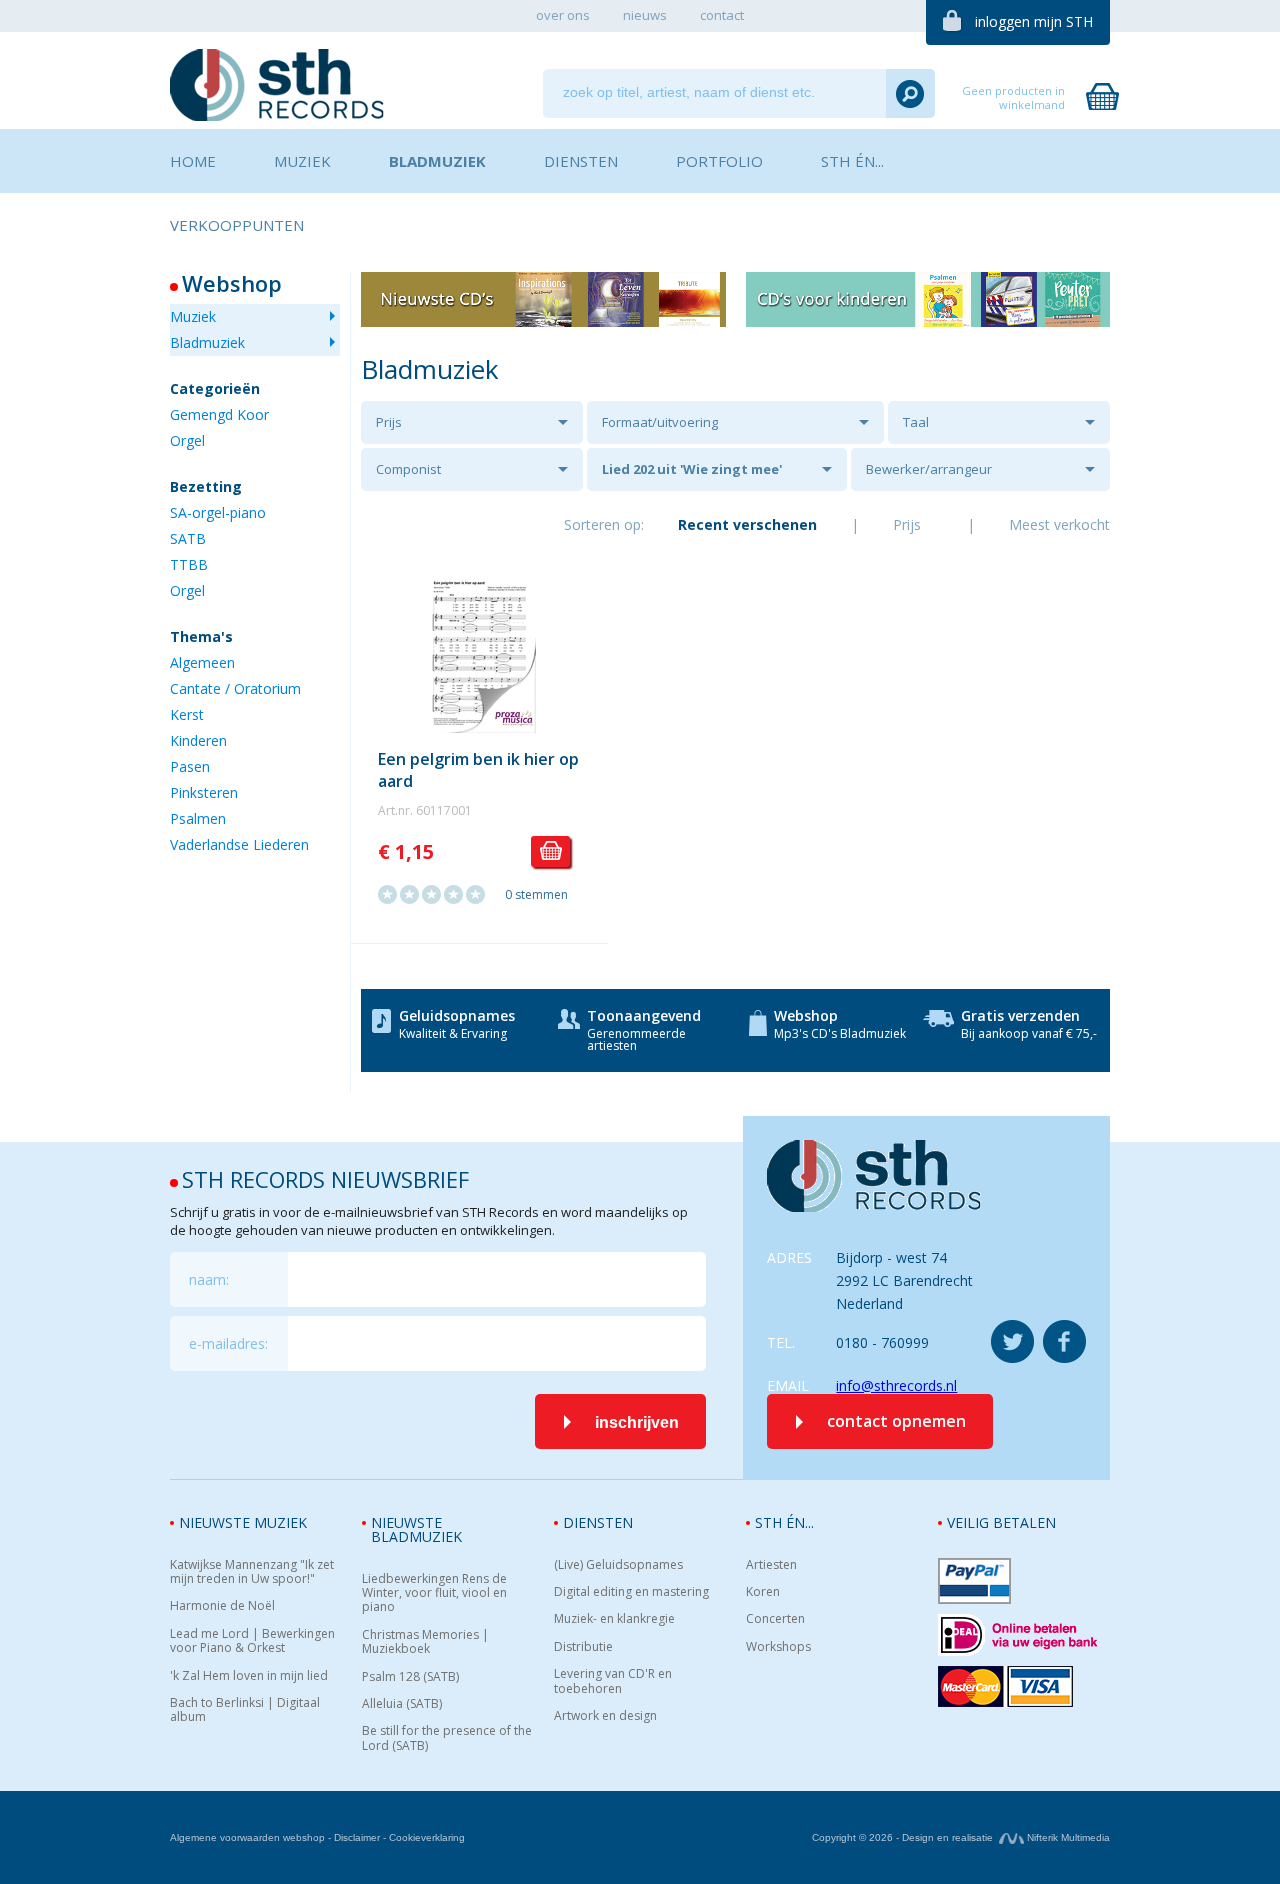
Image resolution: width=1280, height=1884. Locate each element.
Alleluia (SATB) (402, 1704)
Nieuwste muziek (243, 1522)
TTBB (189, 564)
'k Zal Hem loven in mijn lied (249, 1676)
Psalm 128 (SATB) (410, 1677)
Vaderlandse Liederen (239, 844)
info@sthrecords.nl (896, 1385)
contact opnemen (896, 1421)
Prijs (389, 422)
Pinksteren (204, 792)
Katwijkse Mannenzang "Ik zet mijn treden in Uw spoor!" (252, 1572)
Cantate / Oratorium (235, 688)
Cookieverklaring (427, 1837)
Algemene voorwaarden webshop (247, 1837)
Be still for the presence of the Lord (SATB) (447, 1738)
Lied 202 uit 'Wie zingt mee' (692, 469)
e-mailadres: (228, 1343)
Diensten (598, 1522)
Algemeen (202, 662)
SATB (188, 538)
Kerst (187, 714)
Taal (916, 422)
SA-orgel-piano (218, 512)
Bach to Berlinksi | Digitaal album (245, 1710)
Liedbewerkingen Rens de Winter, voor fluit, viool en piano (434, 1593)
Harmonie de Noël (222, 1606)
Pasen (190, 766)
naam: (209, 1279)
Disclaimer (357, 1837)
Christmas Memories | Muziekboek (425, 1642)
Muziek (193, 316)
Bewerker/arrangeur (929, 469)
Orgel (187, 440)
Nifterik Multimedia (1067, 1837)
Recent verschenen (747, 524)
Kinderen (198, 740)
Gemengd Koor (219, 414)
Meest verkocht (1059, 524)
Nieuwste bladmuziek (416, 1529)
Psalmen (198, 818)
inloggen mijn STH (1034, 21)
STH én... (784, 1522)
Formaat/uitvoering (660, 422)
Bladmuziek (207, 342)
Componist (408, 469)
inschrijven (637, 1422)
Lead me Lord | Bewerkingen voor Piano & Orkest (252, 1641)
